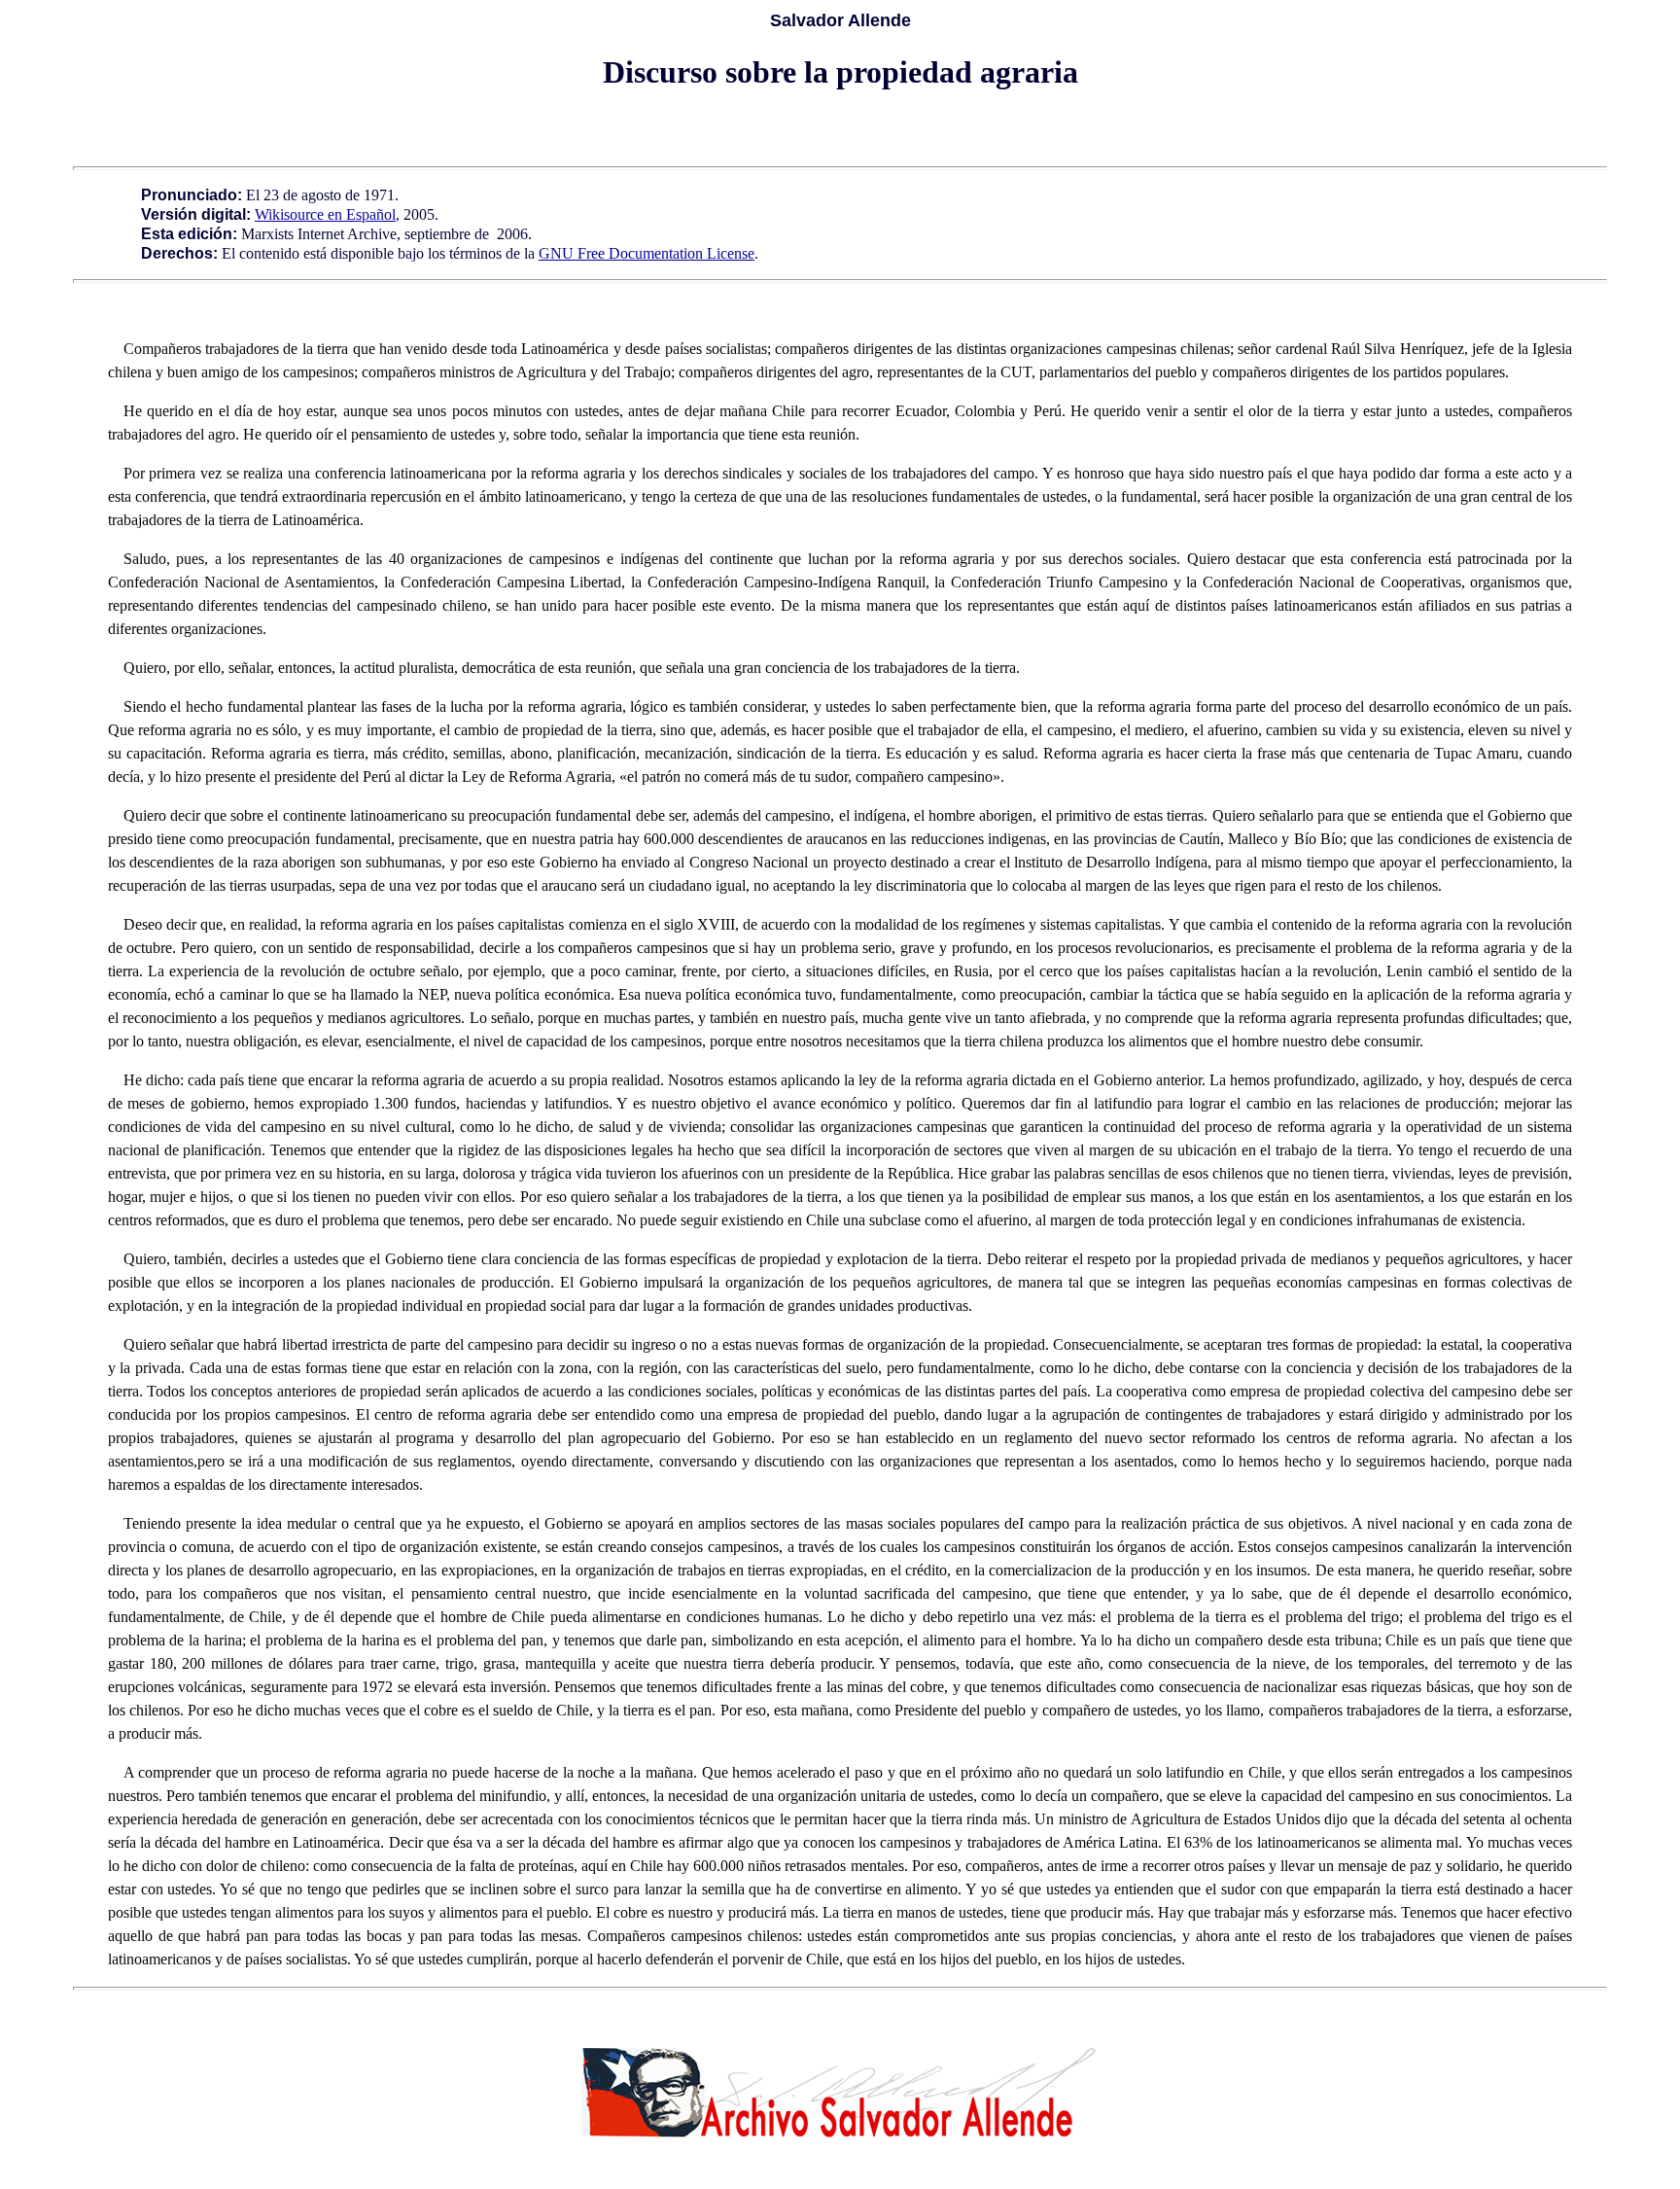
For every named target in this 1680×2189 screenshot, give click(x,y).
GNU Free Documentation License (647, 253)
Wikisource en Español (325, 214)
